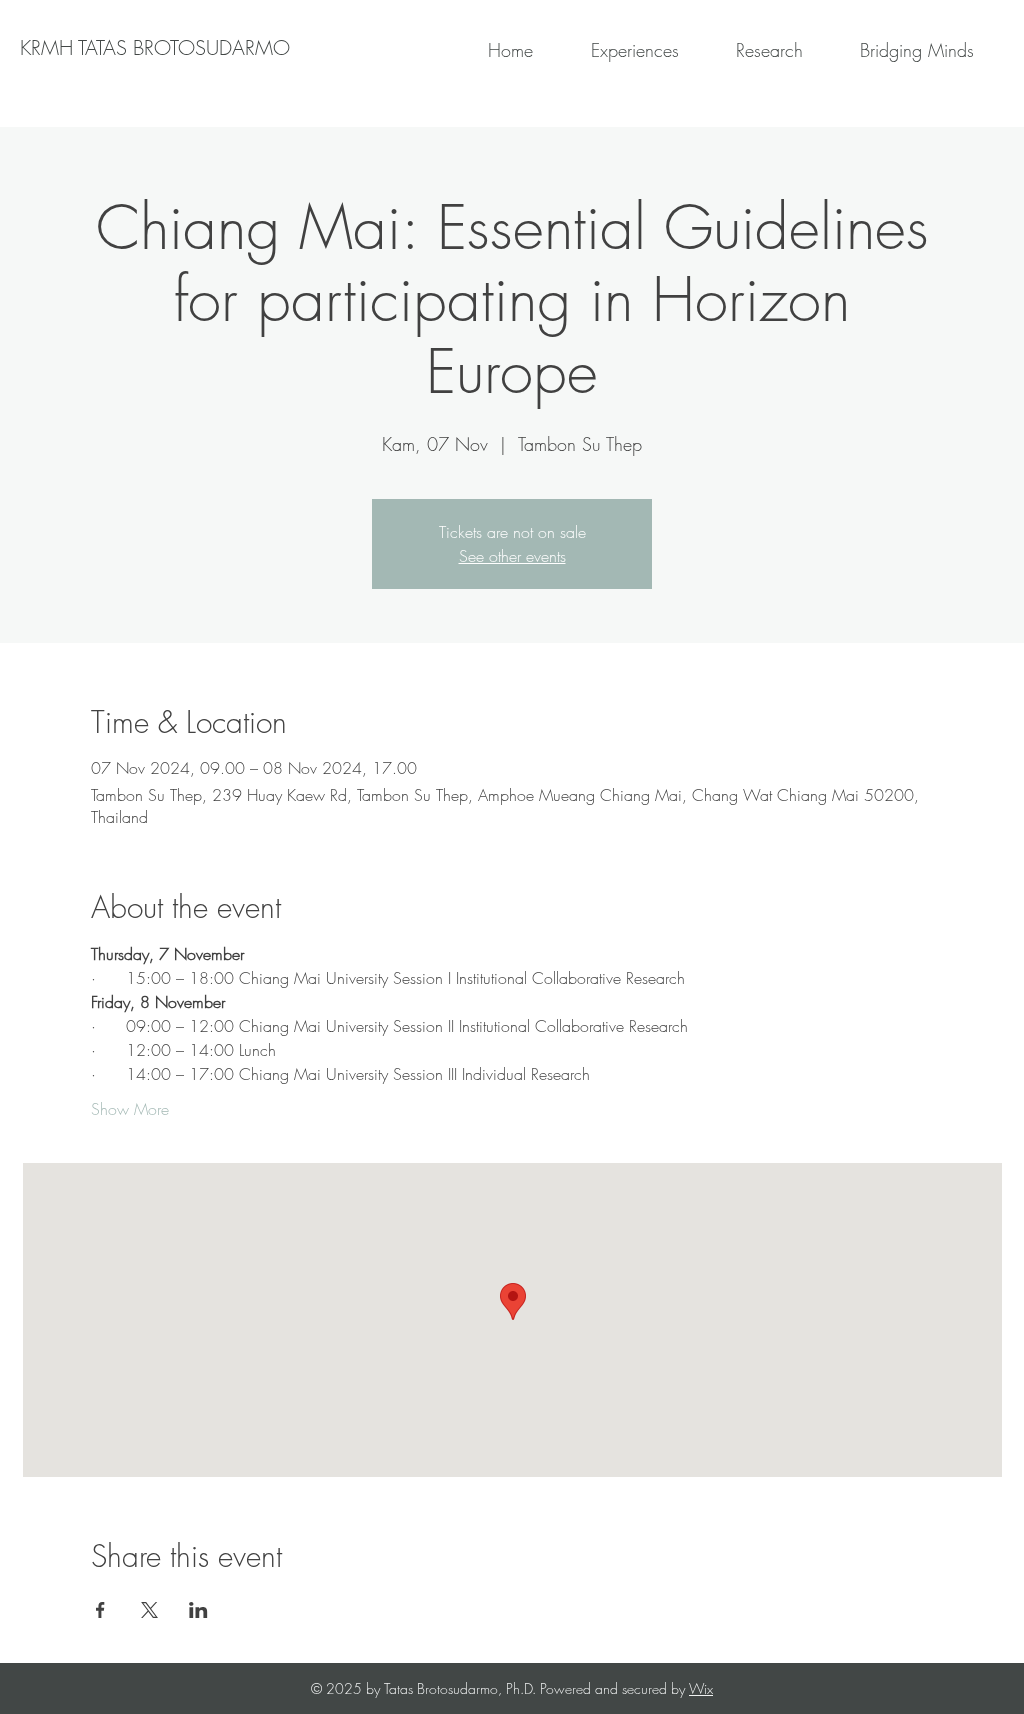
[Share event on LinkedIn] (198, 1610)
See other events (512, 556)
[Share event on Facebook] (100, 1610)
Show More (130, 1109)
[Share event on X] (149, 1610)
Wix (701, 1688)
